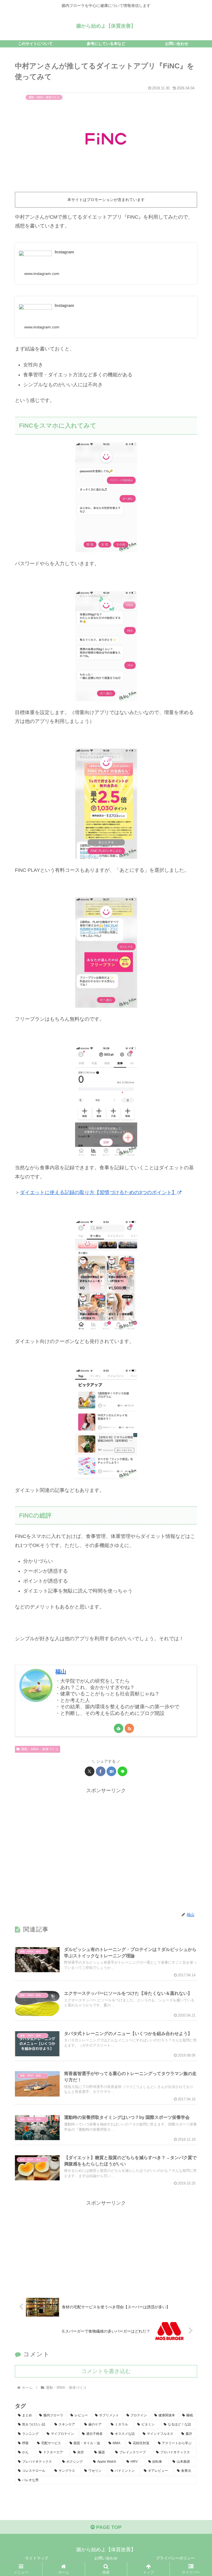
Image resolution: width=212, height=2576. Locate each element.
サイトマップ (37, 2558)
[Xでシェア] (90, 1771)
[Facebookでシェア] (101, 1771)
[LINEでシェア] (122, 1771)
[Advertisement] (106, 1850)
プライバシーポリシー (175, 2558)
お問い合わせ (106, 2558)
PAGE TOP (108, 2527)
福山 (61, 1672)
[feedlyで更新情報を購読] (119, 1728)
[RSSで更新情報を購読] (129, 1728)
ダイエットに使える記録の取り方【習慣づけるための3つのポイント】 (98, 1192)
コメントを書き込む (106, 2371)
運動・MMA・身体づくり (40, 1749)
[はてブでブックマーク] (111, 1771)
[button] (196, 1438)
